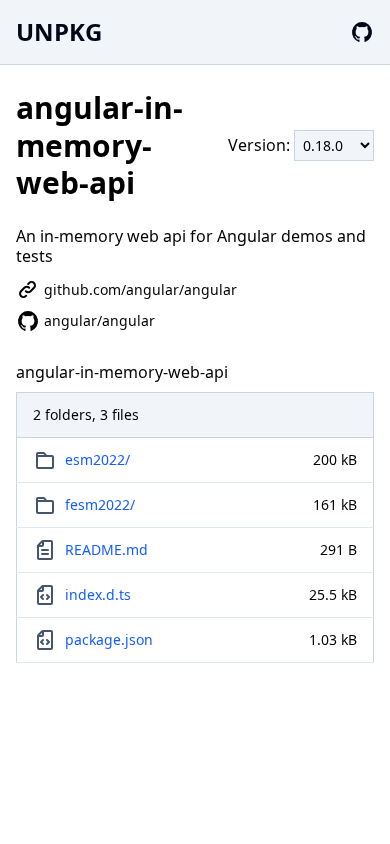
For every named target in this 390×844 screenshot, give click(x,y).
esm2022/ (97, 459)
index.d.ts (98, 594)
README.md (106, 549)
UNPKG (59, 31)
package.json (109, 639)
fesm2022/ (100, 504)
